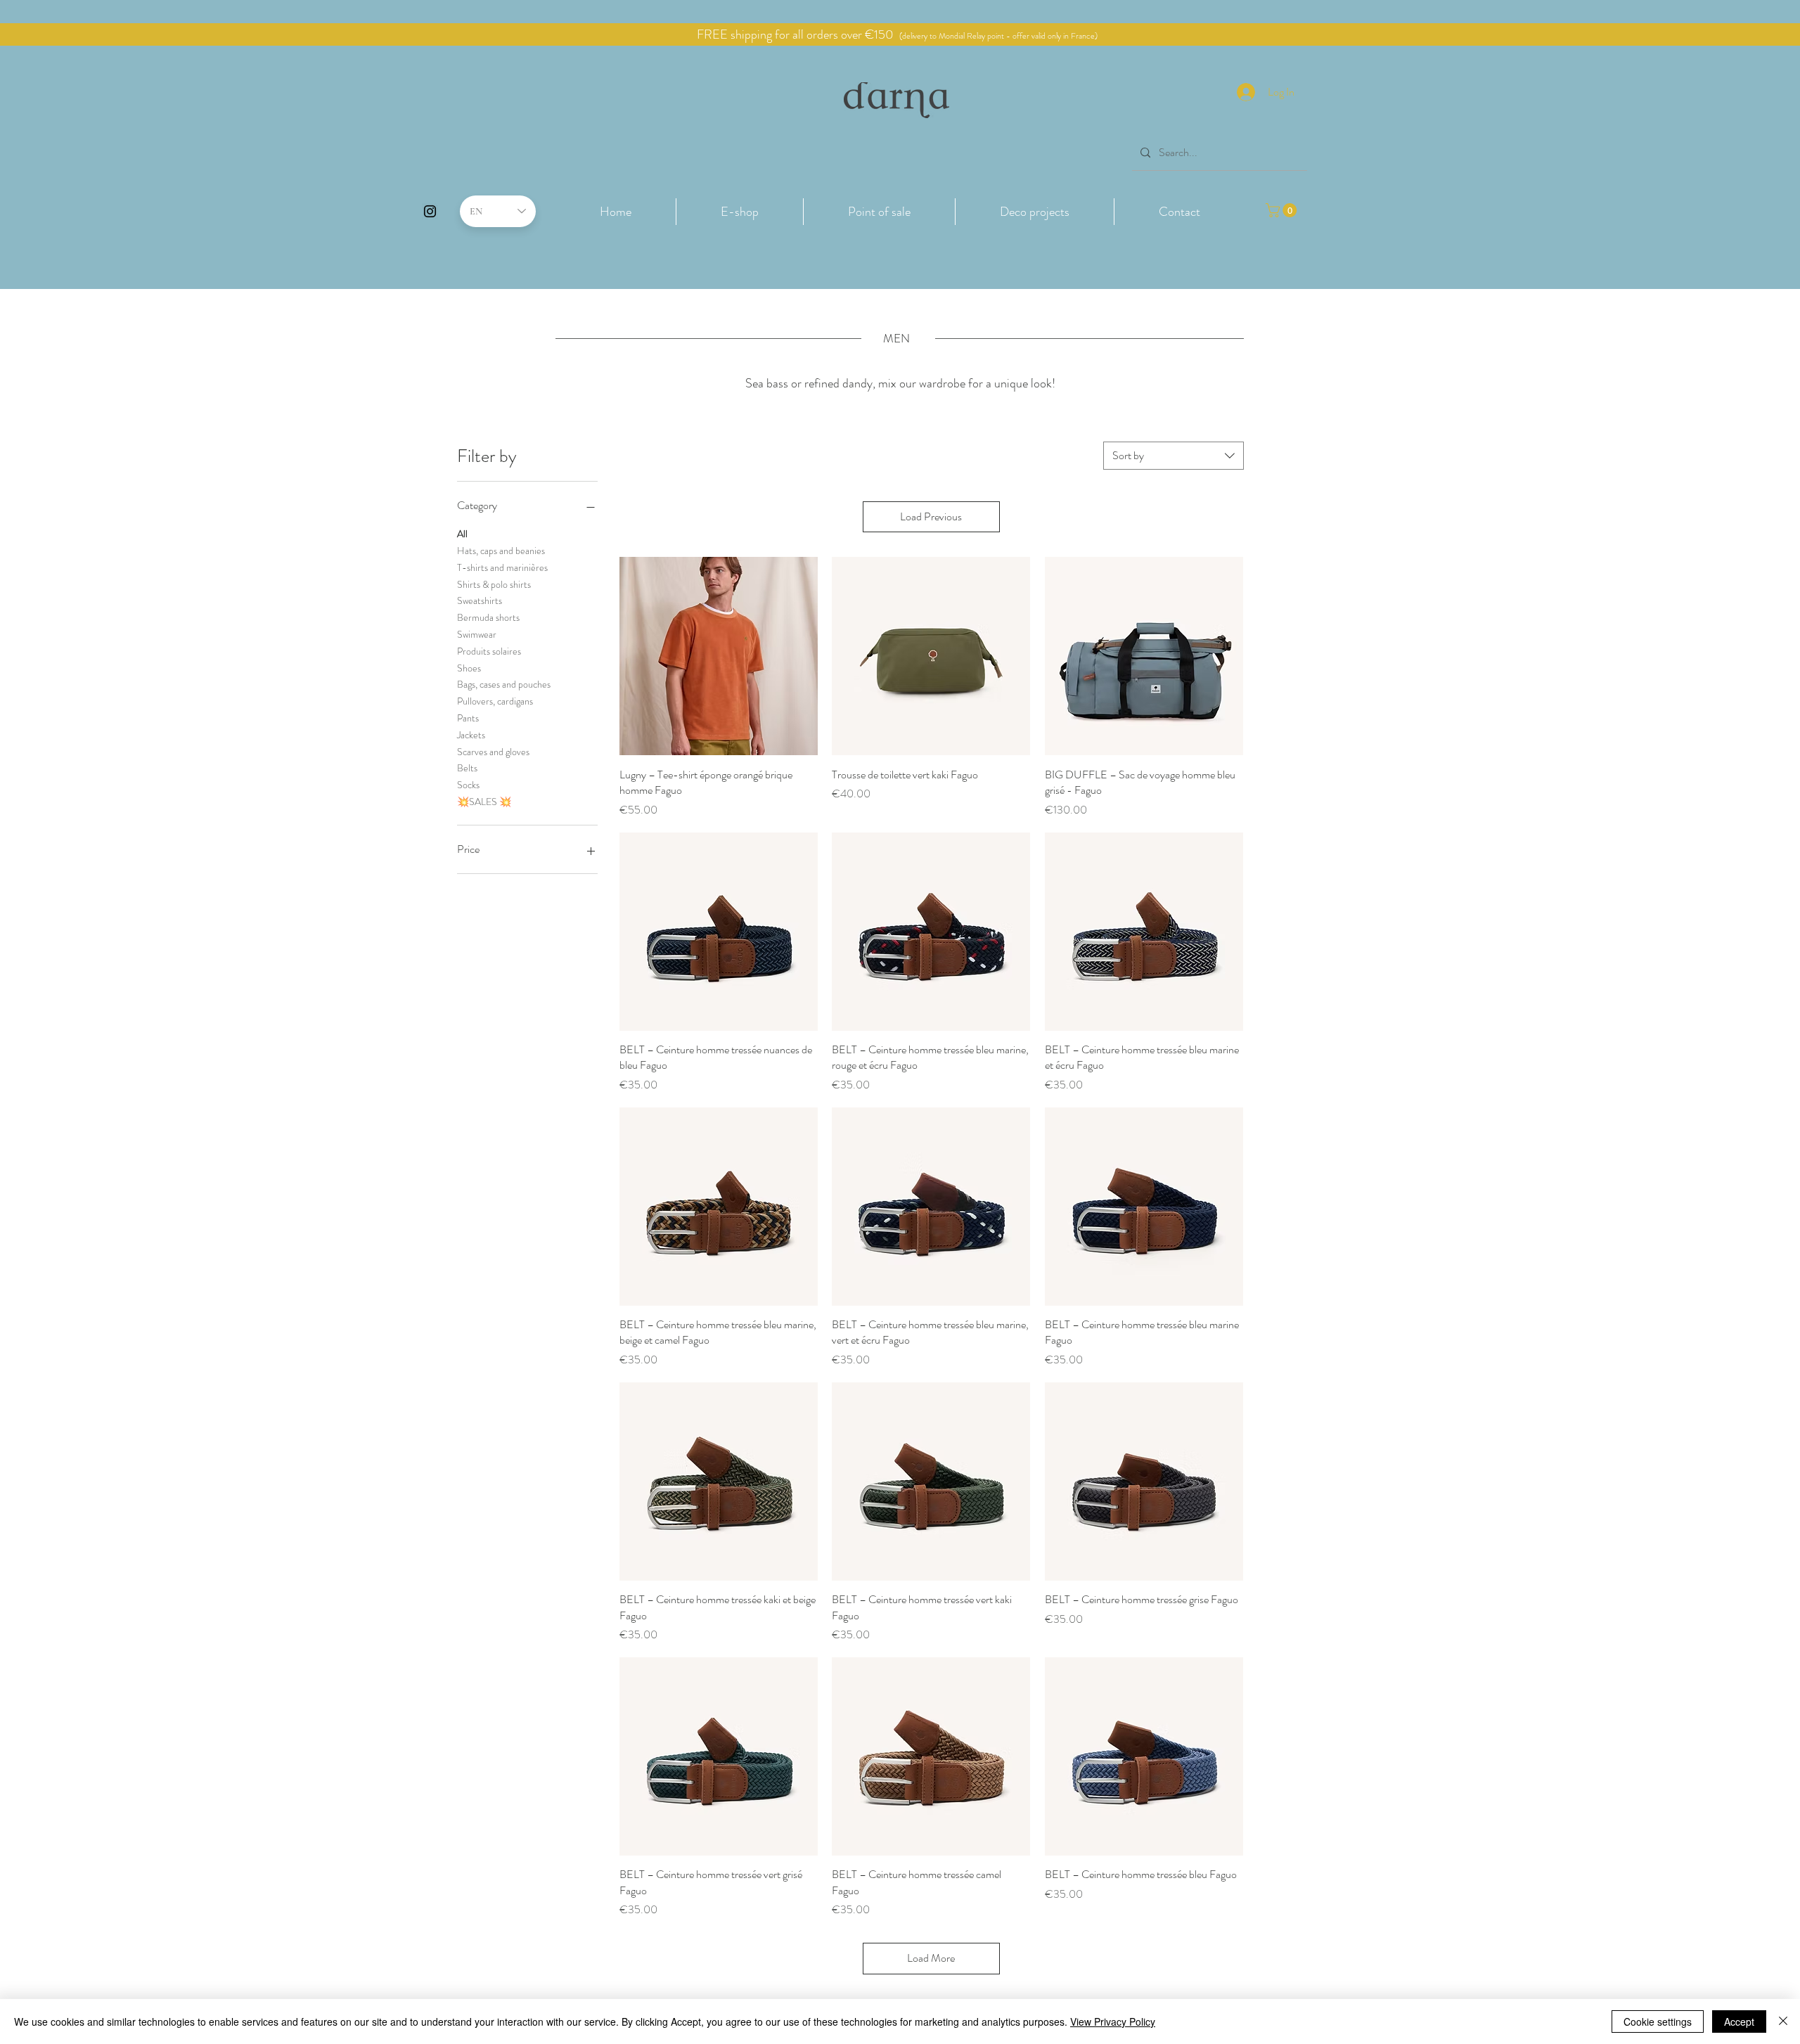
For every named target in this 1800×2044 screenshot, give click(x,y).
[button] (740, 212)
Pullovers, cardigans (495, 701)
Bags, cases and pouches (504, 684)
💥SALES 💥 (484, 802)
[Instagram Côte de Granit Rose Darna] (430, 211)
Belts (467, 768)
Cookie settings (1658, 2021)
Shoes (469, 668)
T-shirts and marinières (502, 567)
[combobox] (1174, 456)
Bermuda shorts (488, 617)
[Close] (1783, 2021)
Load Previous (931, 516)
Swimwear (477, 634)
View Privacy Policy (1113, 2021)
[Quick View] (719, 656)
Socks (468, 785)
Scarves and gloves (493, 752)
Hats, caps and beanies (501, 551)
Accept (1739, 2021)
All (462, 534)
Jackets (471, 735)
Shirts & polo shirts (494, 584)
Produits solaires (489, 651)
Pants (468, 718)
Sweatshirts (480, 600)
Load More (931, 1958)
